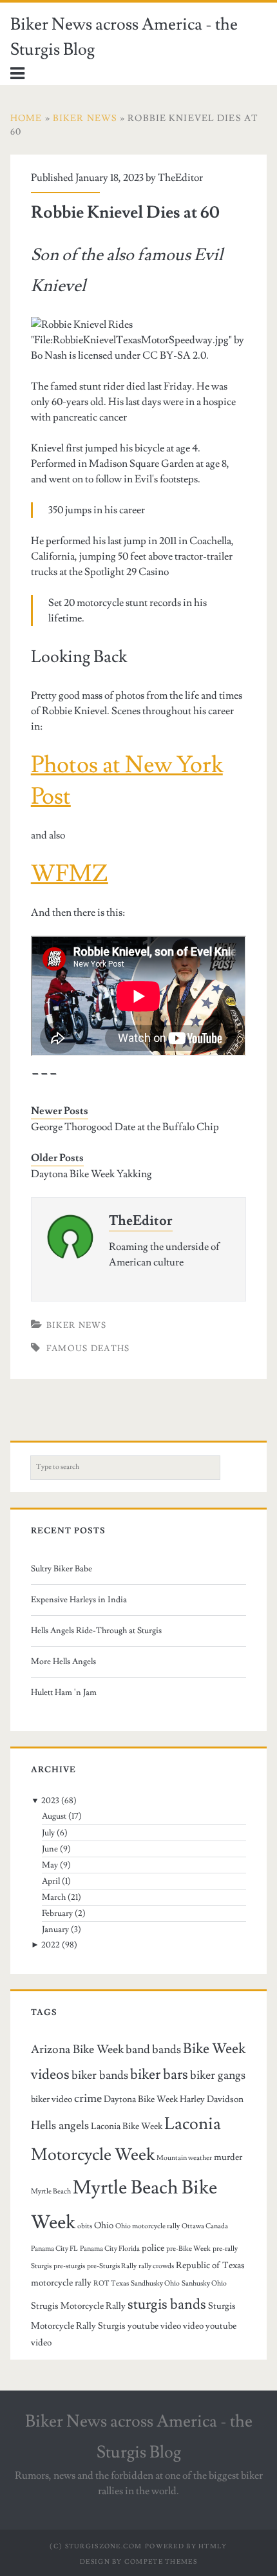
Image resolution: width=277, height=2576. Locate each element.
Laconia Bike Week (127, 2126)
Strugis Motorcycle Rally (78, 2306)
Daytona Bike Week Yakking (91, 1174)
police (153, 2248)
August (54, 1816)
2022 (51, 1945)
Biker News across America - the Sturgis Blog (124, 37)
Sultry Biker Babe (62, 1569)
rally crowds (156, 2266)
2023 (50, 1801)
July (48, 1833)
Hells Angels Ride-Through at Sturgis (96, 1631)
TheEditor (180, 178)
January (55, 1929)
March (54, 1897)
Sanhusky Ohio (204, 2284)
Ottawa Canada (205, 2226)
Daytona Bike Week (141, 2099)
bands (167, 2050)
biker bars (159, 2074)
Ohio (104, 2225)
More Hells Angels (63, 1662)
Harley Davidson (212, 2099)
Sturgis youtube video (139, 2326)
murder (228, 2157)
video (193, 2326)
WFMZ (70, 874)
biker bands (100, 2075)
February (57, 1913)
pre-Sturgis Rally (112, 2266)
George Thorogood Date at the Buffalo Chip (125, 1127)
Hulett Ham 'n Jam (64, 1692)
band (138, 2050)
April (51, 1881)
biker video (52, 2099)
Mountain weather (184, 2158)
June (50, 1849)
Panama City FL (54, 2249)
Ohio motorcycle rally (148, 2226)
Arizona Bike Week (77, 2050)
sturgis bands (167, 2304)
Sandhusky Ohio (155, 2284)
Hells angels (60, 2126)
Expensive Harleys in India (79, 1600)
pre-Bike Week (188, 2249)
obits (85, 2226)
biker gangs (218, 2075)
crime (88, 2098)
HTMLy (213, 2546)
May (50, 1865)
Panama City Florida (110, 2249)
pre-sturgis (69, 2266)
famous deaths (88, 1349)
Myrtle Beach (51, 2192)
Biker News (77, 1325)
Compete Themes (161, 2562)
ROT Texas (111, 2284)
